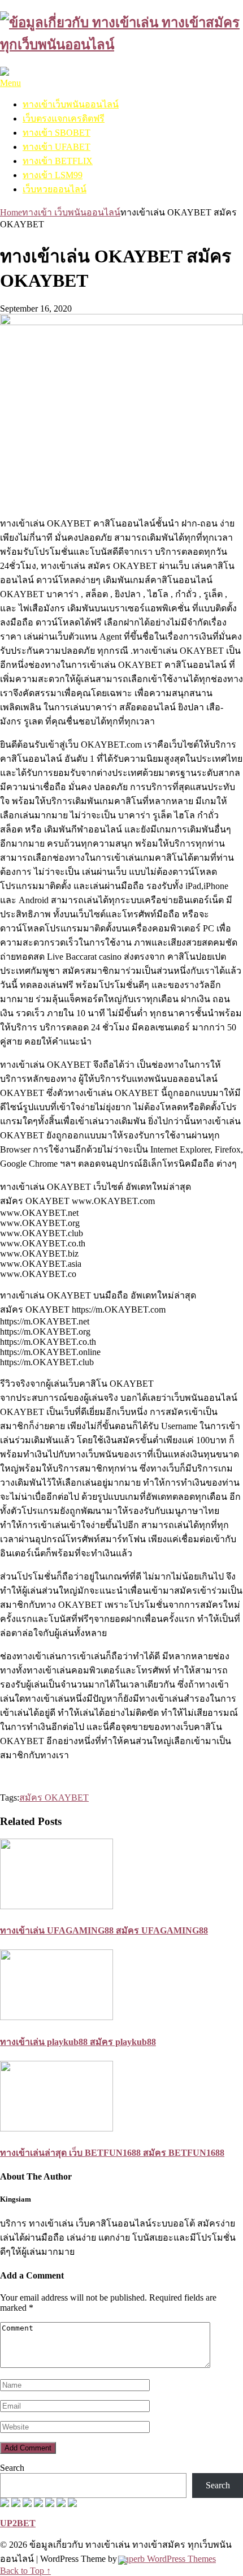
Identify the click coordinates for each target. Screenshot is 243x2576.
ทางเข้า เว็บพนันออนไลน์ (71, 212)
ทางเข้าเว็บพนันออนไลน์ (71, 104)
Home (11, 212)
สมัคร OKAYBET (54, 1798)
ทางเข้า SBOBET (57, 133)
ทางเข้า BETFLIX (58, 161)
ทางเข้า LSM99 (53, 175)
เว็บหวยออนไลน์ (55, 189)
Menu (10, 83)
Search (12, 2468)
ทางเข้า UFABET (57, 147)
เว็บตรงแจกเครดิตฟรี (64, 118)
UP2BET (18, 2523)
